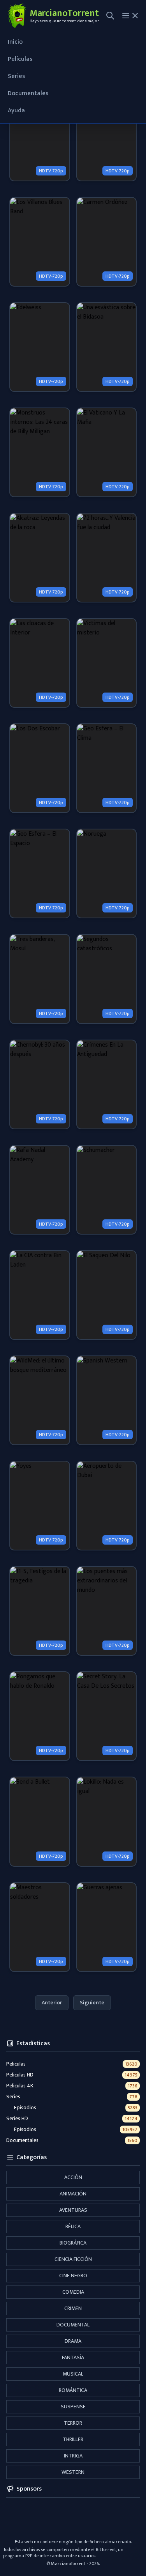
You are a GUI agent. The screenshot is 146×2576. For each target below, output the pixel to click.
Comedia (73, 2292)
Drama (73, 2341)
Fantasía (73, 2357)
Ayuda (16, 111)
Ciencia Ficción (73, 2259)
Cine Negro (73, 2276)
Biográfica (73, 2243)
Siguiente (92, 2003)
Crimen (73, 2308)
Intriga (73, 2456)
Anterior (52, 2003)
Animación (73, 2194)
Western (73, 2472)
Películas (20, 59)
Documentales (28, 93)
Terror (73, 2423)
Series (16, 76)
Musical (73, 2374)
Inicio (15, 42)
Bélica (73, 2226)
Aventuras (73, 2210)
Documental (73, 2325)
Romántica (73, 2390)
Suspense (73, 2407)
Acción (73, 2177)
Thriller (73, 2439)
